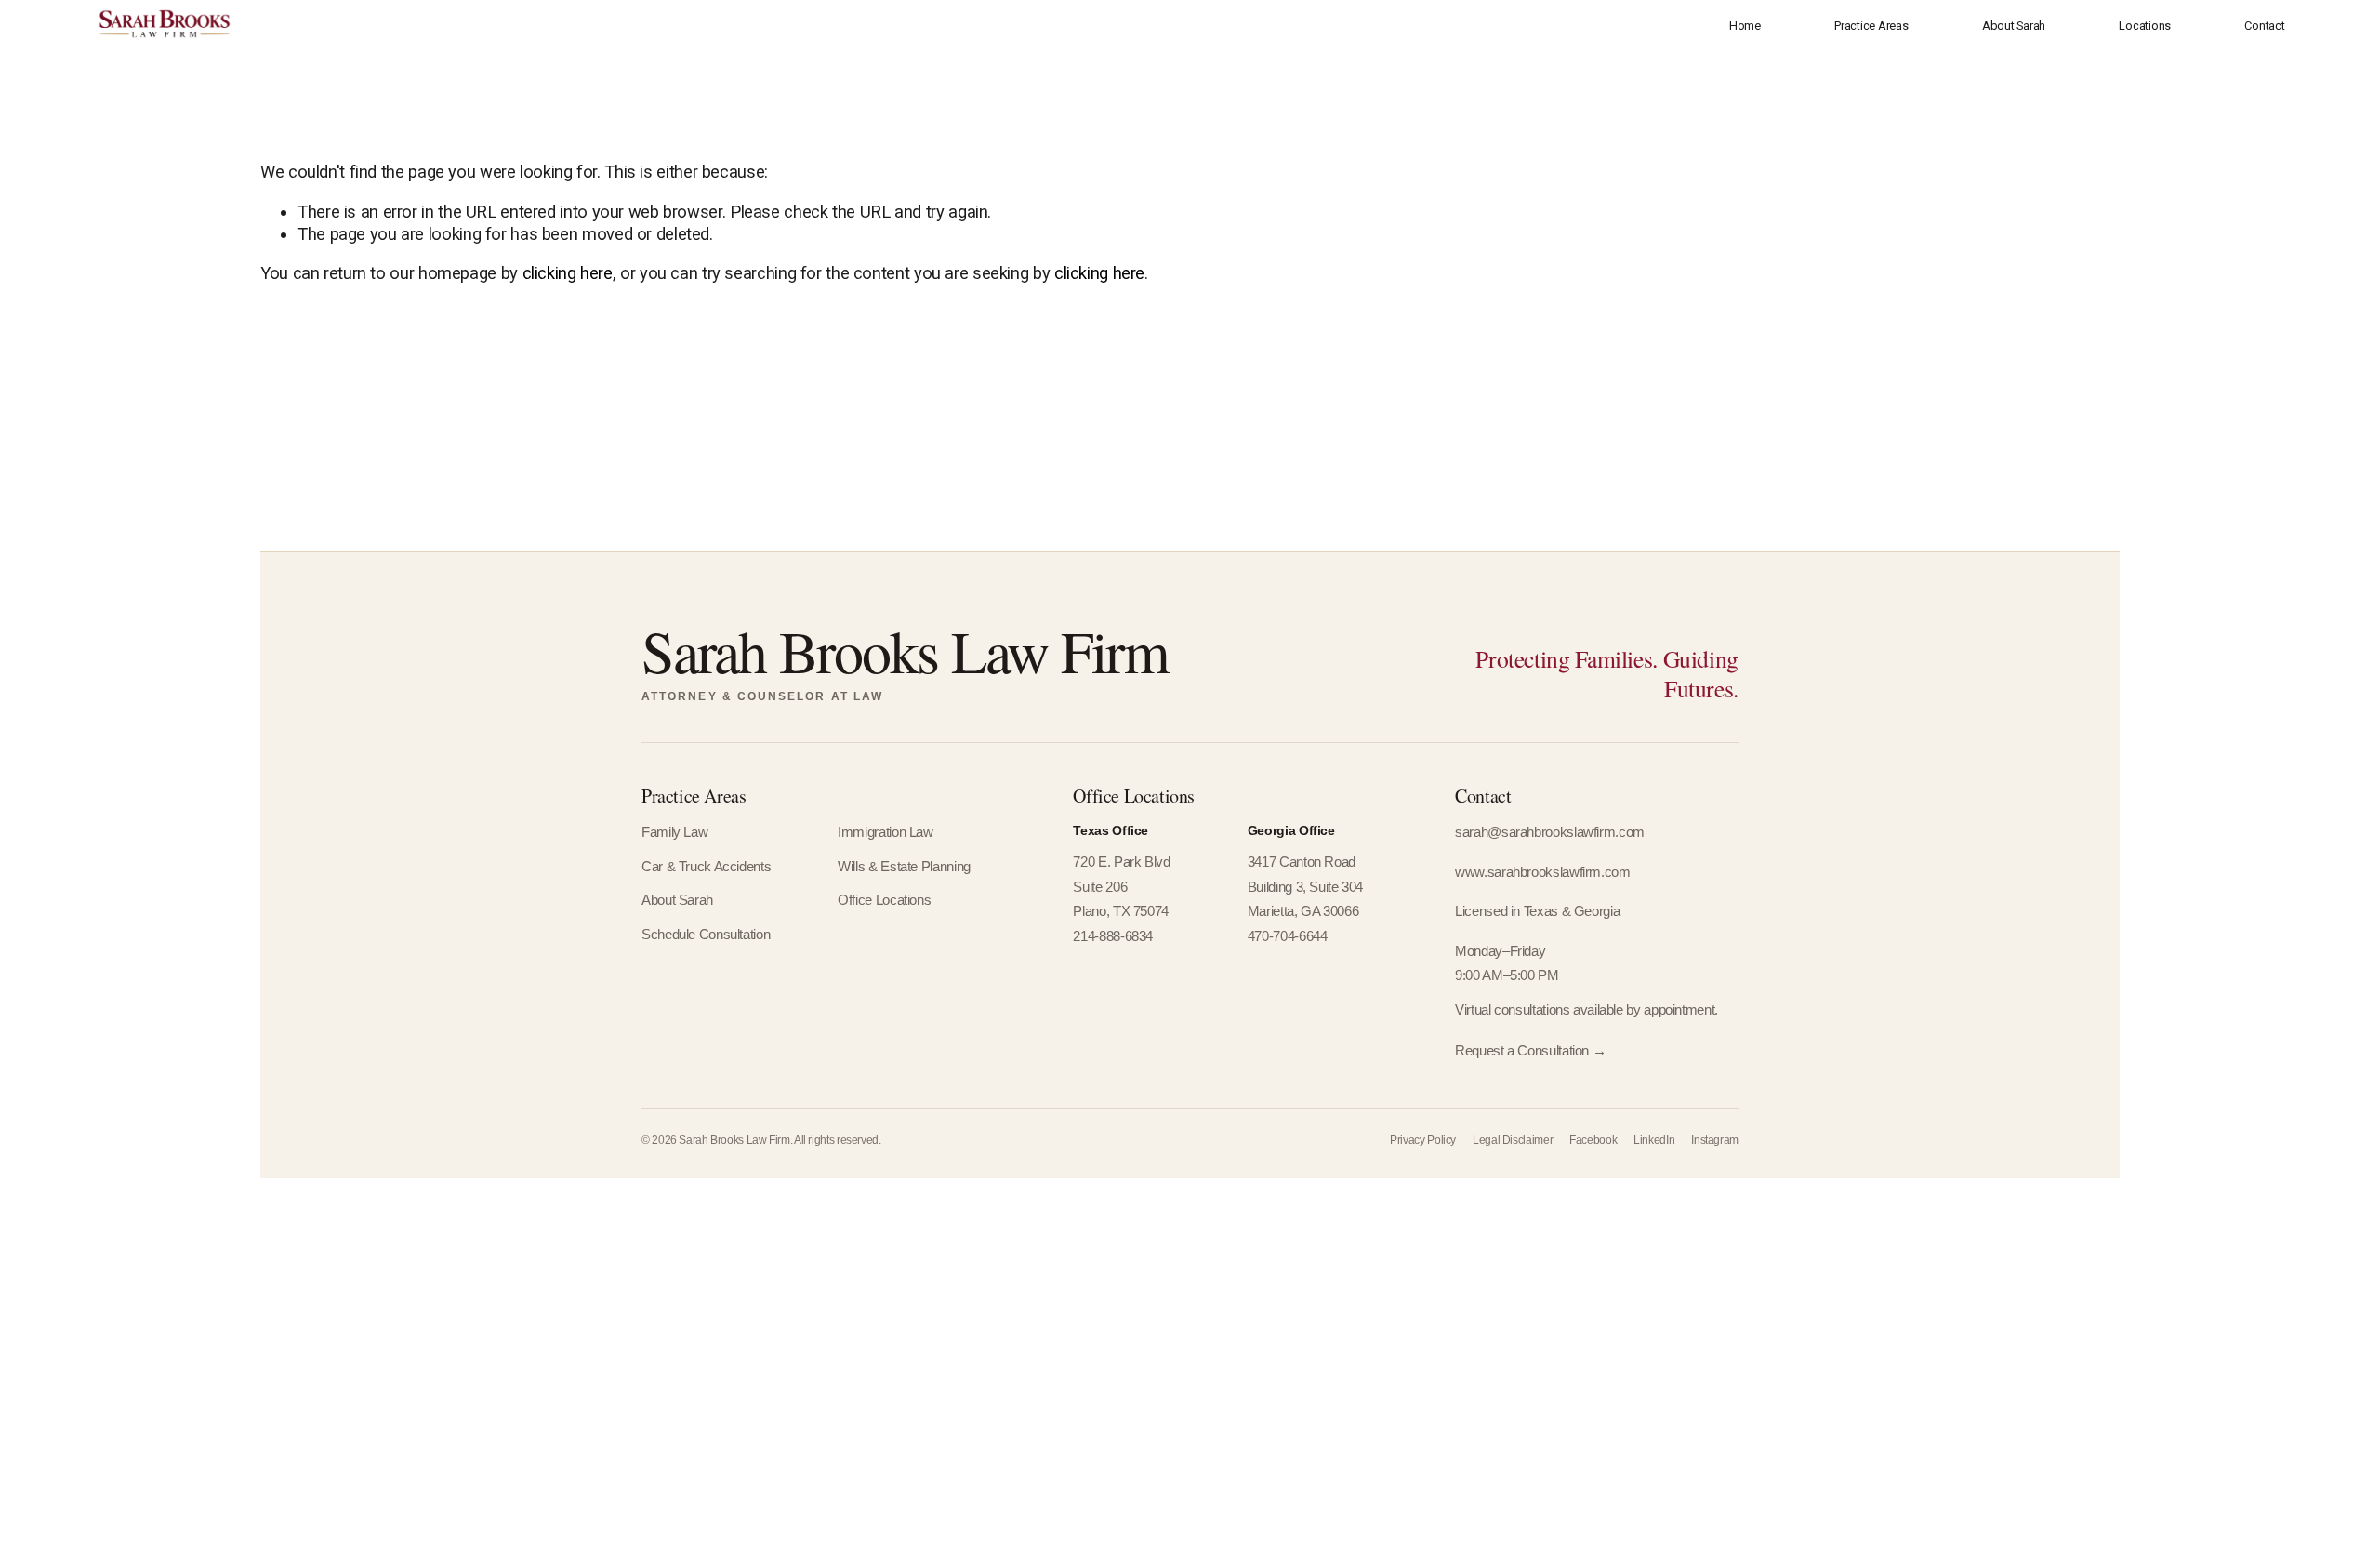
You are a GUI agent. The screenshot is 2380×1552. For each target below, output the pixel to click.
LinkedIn (1654, 1140)
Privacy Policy (1423, 1140)
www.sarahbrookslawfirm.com (1542, 872)
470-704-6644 (1288, 936)
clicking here (568, 273)
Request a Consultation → (1530, 1051)
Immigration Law (885, 832)
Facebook (1593, 1140)
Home (1745, 26)
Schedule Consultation (706, 935)
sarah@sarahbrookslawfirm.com (1550, 832)
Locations (2145, 26)
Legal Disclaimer (1513, 1140)
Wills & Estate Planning (904, 867)
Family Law (674, 832)
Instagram (1715, 1140)
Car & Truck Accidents (706, 867)
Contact (2264, 26)
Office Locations (884, 900)
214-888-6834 (1113, 936)
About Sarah (2014, 26)
